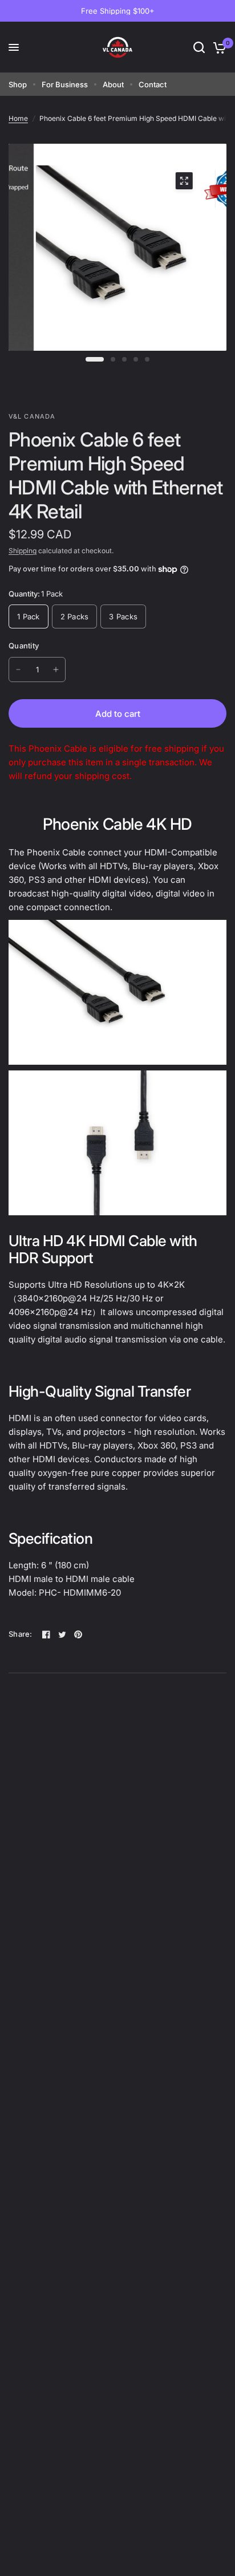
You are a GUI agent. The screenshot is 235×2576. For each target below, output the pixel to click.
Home (18, 118)
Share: (21, 1634)
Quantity (24, 646)
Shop (18, 84)
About (113, 84)
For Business (65, 84)
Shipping (23, 551)
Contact (153, 84)
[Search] (199, 47)
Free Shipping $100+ (118, 11)
